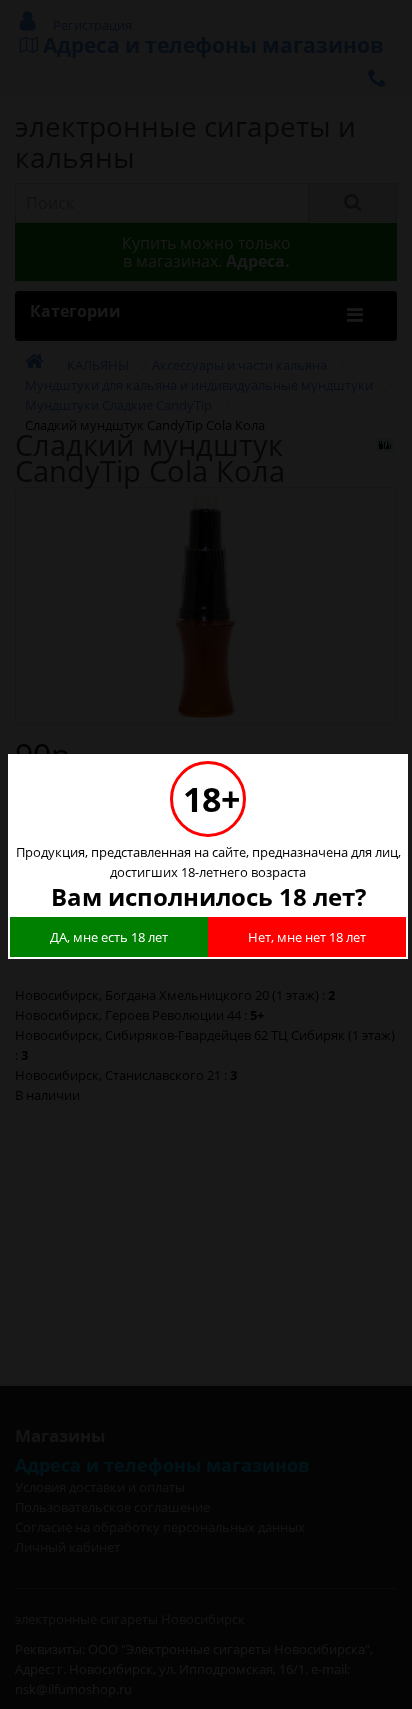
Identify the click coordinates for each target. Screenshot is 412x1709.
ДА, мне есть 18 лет (109, 937)
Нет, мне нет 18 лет (307, 937)
